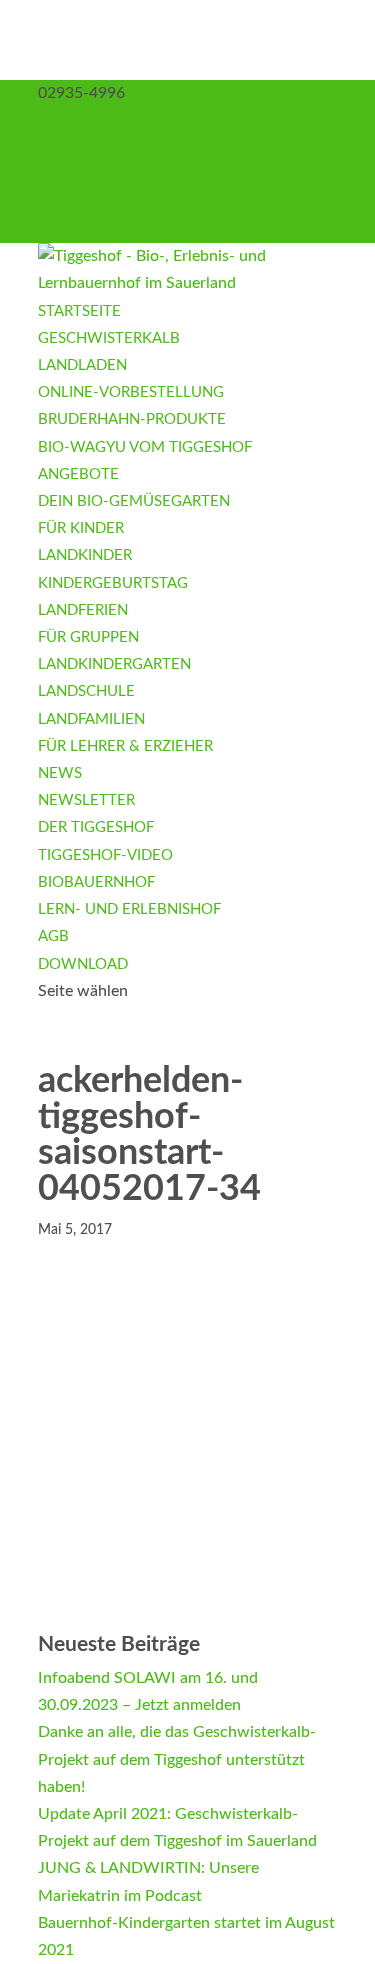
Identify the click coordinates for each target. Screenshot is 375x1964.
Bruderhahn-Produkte (132, 419)
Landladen (82, 365)
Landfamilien (91, 719)
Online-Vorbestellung (131, 392)
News (60, 773)
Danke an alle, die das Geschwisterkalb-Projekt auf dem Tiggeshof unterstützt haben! (177, 1759)
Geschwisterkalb (109, 338)
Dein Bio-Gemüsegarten (134, 501)
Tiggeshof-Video (105, 855)
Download (83, 964)
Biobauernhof (96, 882)
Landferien (83, 610)
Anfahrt (65, 147)
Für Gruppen (88, 637)
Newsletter (86, 800)
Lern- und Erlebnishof (129, 909)
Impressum (76, 175)
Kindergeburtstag (113, 583)
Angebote (78, 474)
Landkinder (85, 555)
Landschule (86, 691)
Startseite (79, 311)
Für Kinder (81, 528)
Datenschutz (82, 202)
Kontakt (66, 120)
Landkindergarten (114, 664)
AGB (54, 229)
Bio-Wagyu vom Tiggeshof (145, 447)
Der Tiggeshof (96, 827)
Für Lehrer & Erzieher (125, 746)
